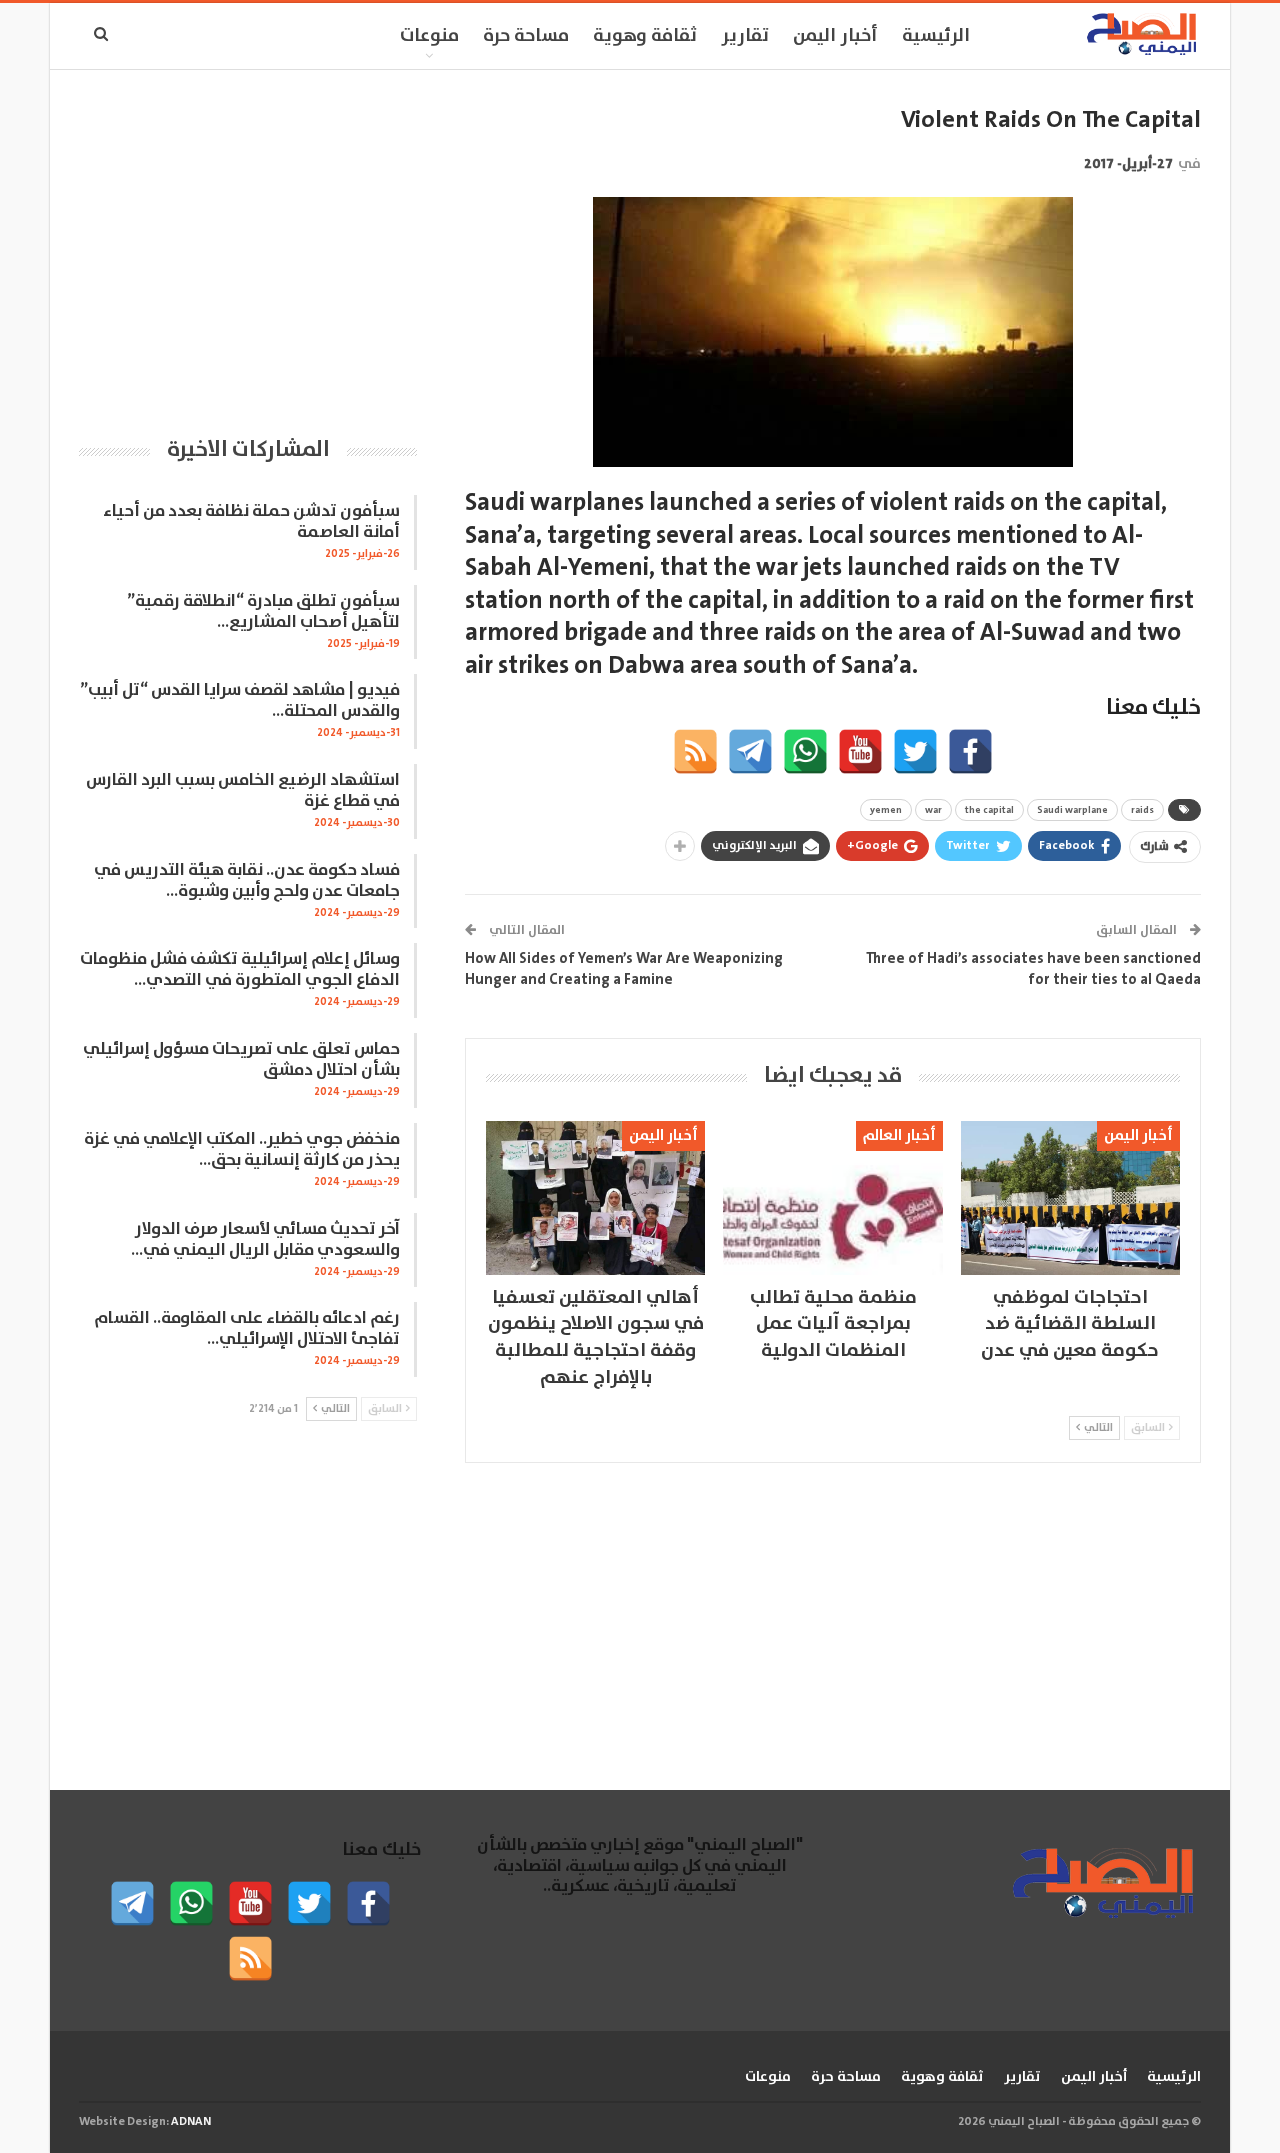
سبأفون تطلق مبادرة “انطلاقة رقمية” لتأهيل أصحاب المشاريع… (263, 612)
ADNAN (191, 2121)
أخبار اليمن (835, 36)
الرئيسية (936, 36)
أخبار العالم (899, 1135)
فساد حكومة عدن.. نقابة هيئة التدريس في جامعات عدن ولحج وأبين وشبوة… (247, 881)
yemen (886, 810)
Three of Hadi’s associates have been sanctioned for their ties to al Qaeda (1033, 969)
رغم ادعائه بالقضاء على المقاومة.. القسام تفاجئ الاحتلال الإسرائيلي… (247, 1329)
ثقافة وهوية (645, 36)
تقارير (745, 36)
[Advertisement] (248, 245)
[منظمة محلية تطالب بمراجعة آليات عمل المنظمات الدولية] (832, 1197)
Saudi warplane (1072, 810)
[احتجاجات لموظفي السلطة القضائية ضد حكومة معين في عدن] (1070, 1197)
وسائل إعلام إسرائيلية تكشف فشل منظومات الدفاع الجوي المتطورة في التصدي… (240, 970)
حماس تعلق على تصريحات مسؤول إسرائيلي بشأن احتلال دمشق (241, 1060)
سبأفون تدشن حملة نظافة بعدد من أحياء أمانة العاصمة (251, 522)
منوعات (429, 36)
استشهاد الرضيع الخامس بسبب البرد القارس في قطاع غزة (243, 791)
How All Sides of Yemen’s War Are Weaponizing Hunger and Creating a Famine (624, 969)
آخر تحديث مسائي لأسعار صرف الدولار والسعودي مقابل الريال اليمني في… (265, 1240)
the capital (989, 810)
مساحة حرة (526, 36)
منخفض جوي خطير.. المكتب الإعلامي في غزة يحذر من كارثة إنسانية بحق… (242, 1150)
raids (1142, 810)
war (933, 810)
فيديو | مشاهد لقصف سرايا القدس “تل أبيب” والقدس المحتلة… (240, 701)
